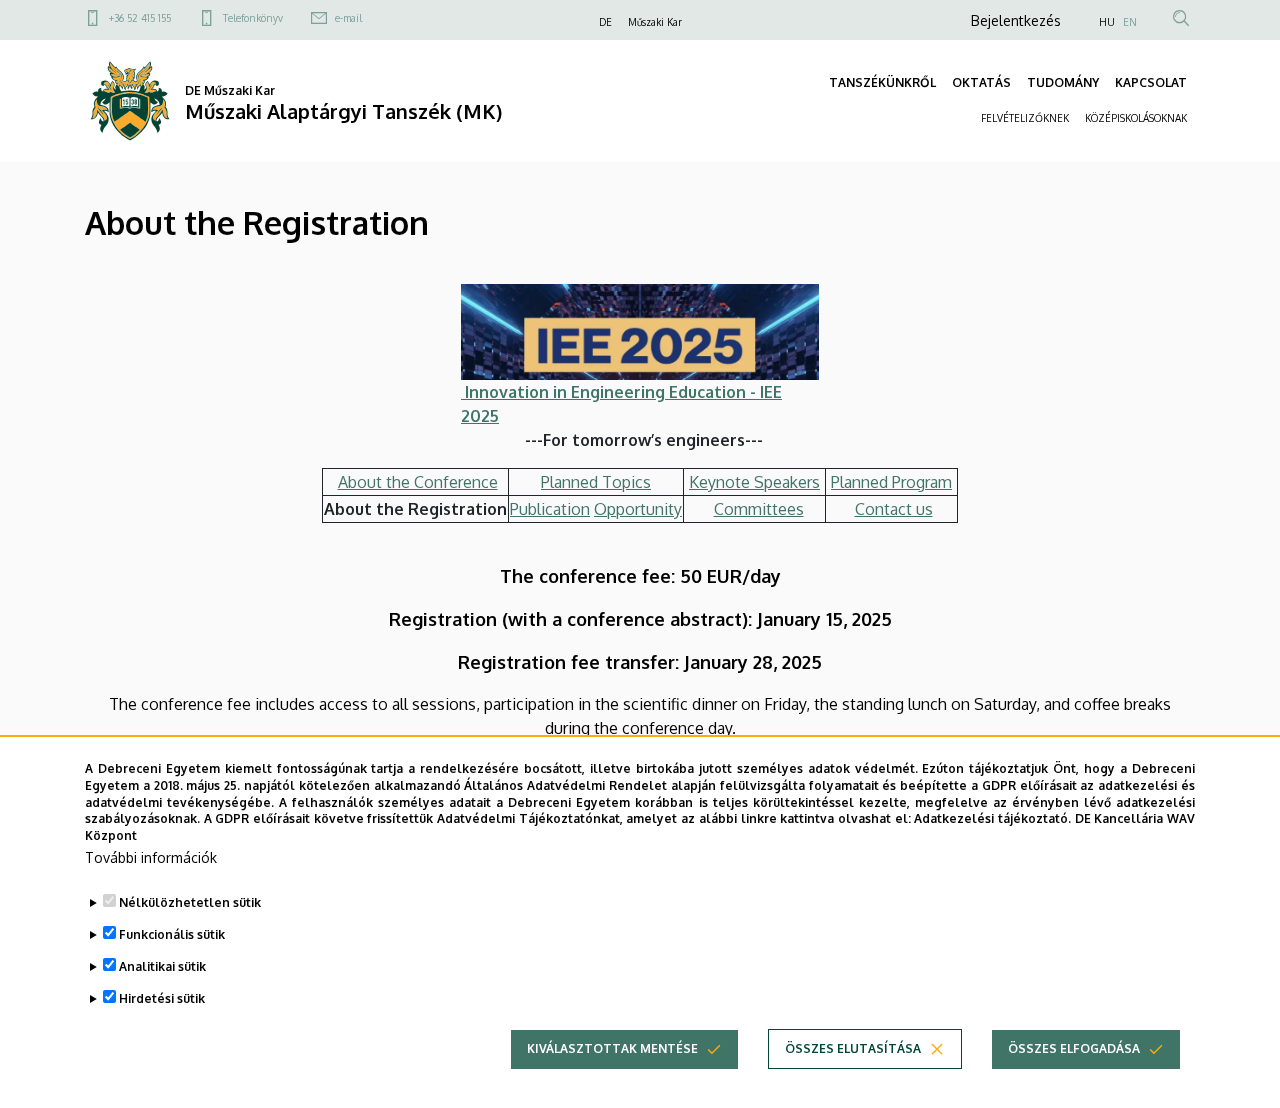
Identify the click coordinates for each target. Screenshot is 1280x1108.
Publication (550, 509)
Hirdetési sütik (162, 998)
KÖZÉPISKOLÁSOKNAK (1136, 118)
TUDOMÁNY (1063, 82)
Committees (759, 509)
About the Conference (418, 482)
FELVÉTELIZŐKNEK (1025, 118)
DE (605, 22)
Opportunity (638, 509)
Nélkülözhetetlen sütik (190, 902)
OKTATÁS (981, 82)
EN (1130, 22)
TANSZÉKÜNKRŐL (882, 82)
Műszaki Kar (655, 22)
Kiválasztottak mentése (612, 1048)
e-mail (348, 18)
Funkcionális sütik (172, 934)
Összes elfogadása (1074, 1048)
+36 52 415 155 (140, 18)
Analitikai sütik (162, 966)
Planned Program (891, 482)
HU (1107, 22)
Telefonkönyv (253, 18)
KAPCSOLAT (1151, 82)
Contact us (894, 509)
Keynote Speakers (754, 482)
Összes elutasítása (853, 1048)
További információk (151, 857)
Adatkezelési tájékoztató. (992, 818)
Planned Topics (596, 482)
